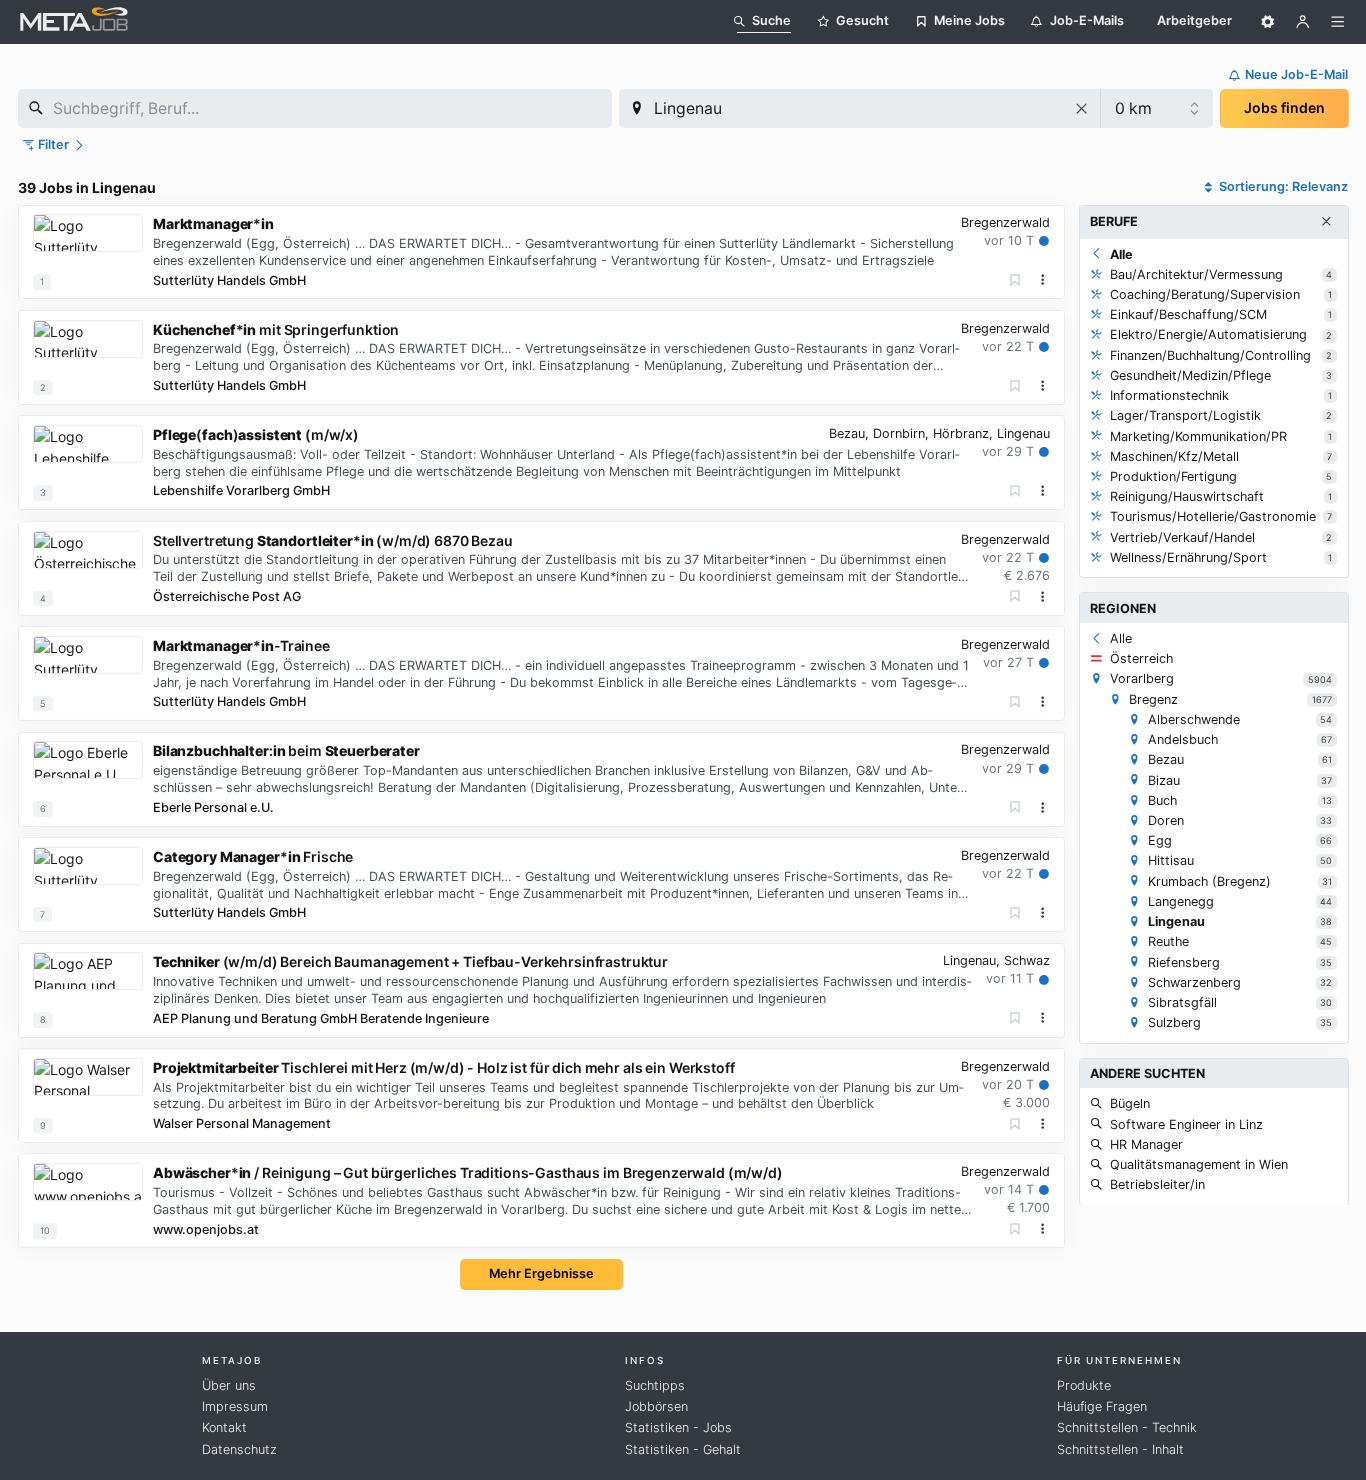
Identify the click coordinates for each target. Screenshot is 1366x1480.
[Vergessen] (1015, 280)
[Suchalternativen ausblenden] (1326, 222)
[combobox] (315, 108)
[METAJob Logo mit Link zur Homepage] (74, 21)
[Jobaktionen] (1043, 280)
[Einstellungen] (1268, 22)
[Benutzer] (1303, 22)
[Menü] (1338, 22)
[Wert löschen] (1082, 108)
